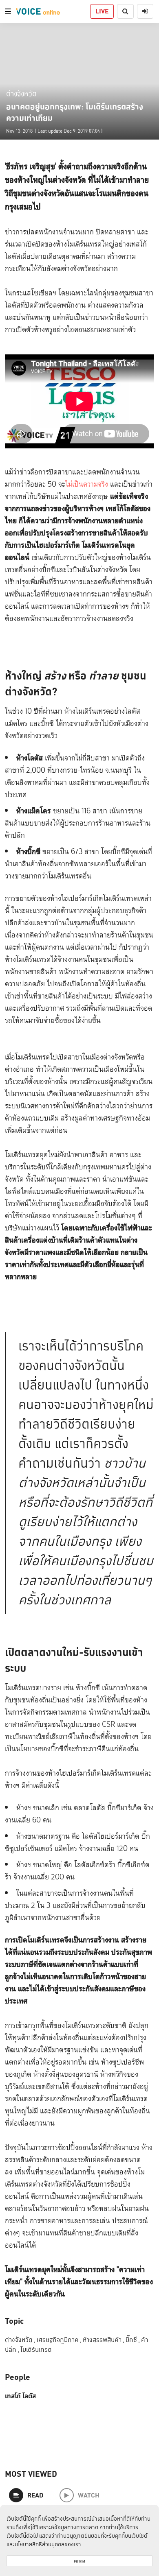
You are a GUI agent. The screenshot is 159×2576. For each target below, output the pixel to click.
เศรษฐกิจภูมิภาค (59, 2340)
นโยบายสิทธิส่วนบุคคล (40, 2544)
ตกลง (79, 2561)
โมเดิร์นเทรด (36, 2350)
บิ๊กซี (133, 2340)
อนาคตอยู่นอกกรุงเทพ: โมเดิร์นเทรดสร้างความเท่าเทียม (75, 112)
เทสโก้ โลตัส (20, 2396)
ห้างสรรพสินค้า (104, 2340)
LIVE (102, 11)
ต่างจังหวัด (21, 93)
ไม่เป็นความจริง (87, 484)
